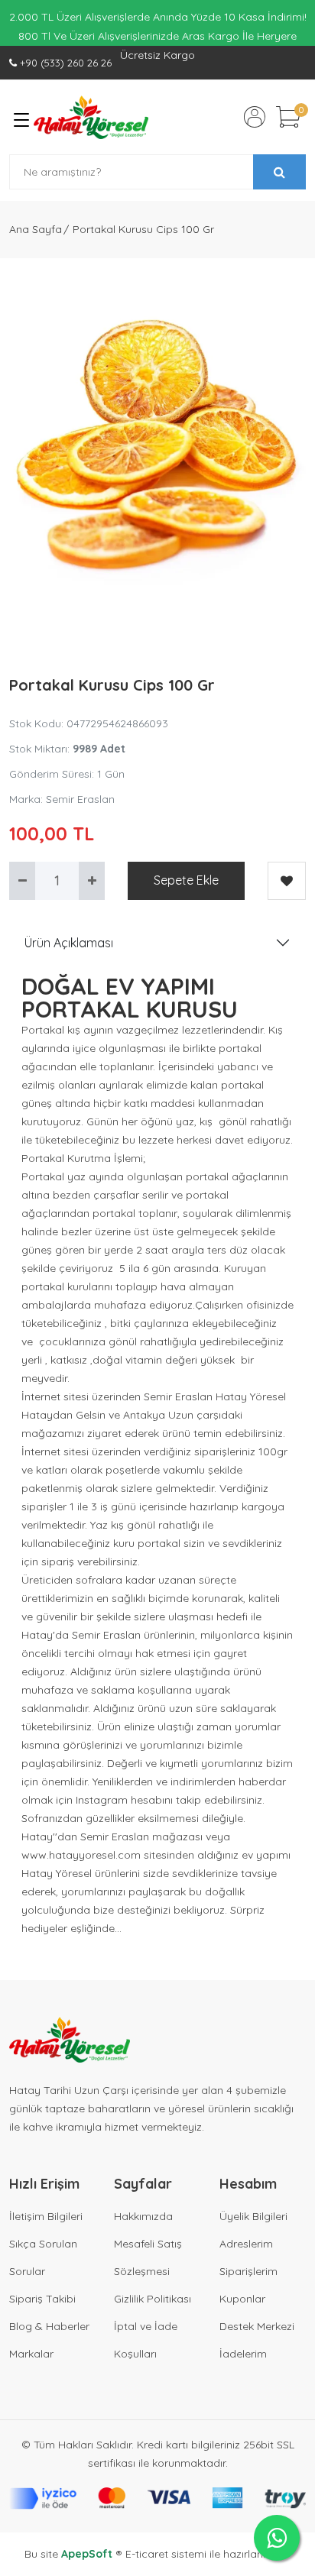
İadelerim (243, 2354)
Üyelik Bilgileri (253, 2216)
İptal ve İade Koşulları (146, 2340)
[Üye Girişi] (255, 117)
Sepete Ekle (186, 880)
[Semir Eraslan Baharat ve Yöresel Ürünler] (91, 117)
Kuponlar (242, 2299)
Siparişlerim (248, 2271)
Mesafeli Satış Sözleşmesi (148, 2257)
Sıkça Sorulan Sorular (43, 2257)
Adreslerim (246, 2244)
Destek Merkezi (257, 2326)
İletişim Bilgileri (46, 2216)
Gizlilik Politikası (153, 2299)
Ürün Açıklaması (69, 943)
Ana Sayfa (36, 229)
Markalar (31, 2354)
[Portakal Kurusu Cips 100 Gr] (157, 445)
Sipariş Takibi (42, 2299)
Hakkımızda (143, 2216)
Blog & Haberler (49, 2326)
